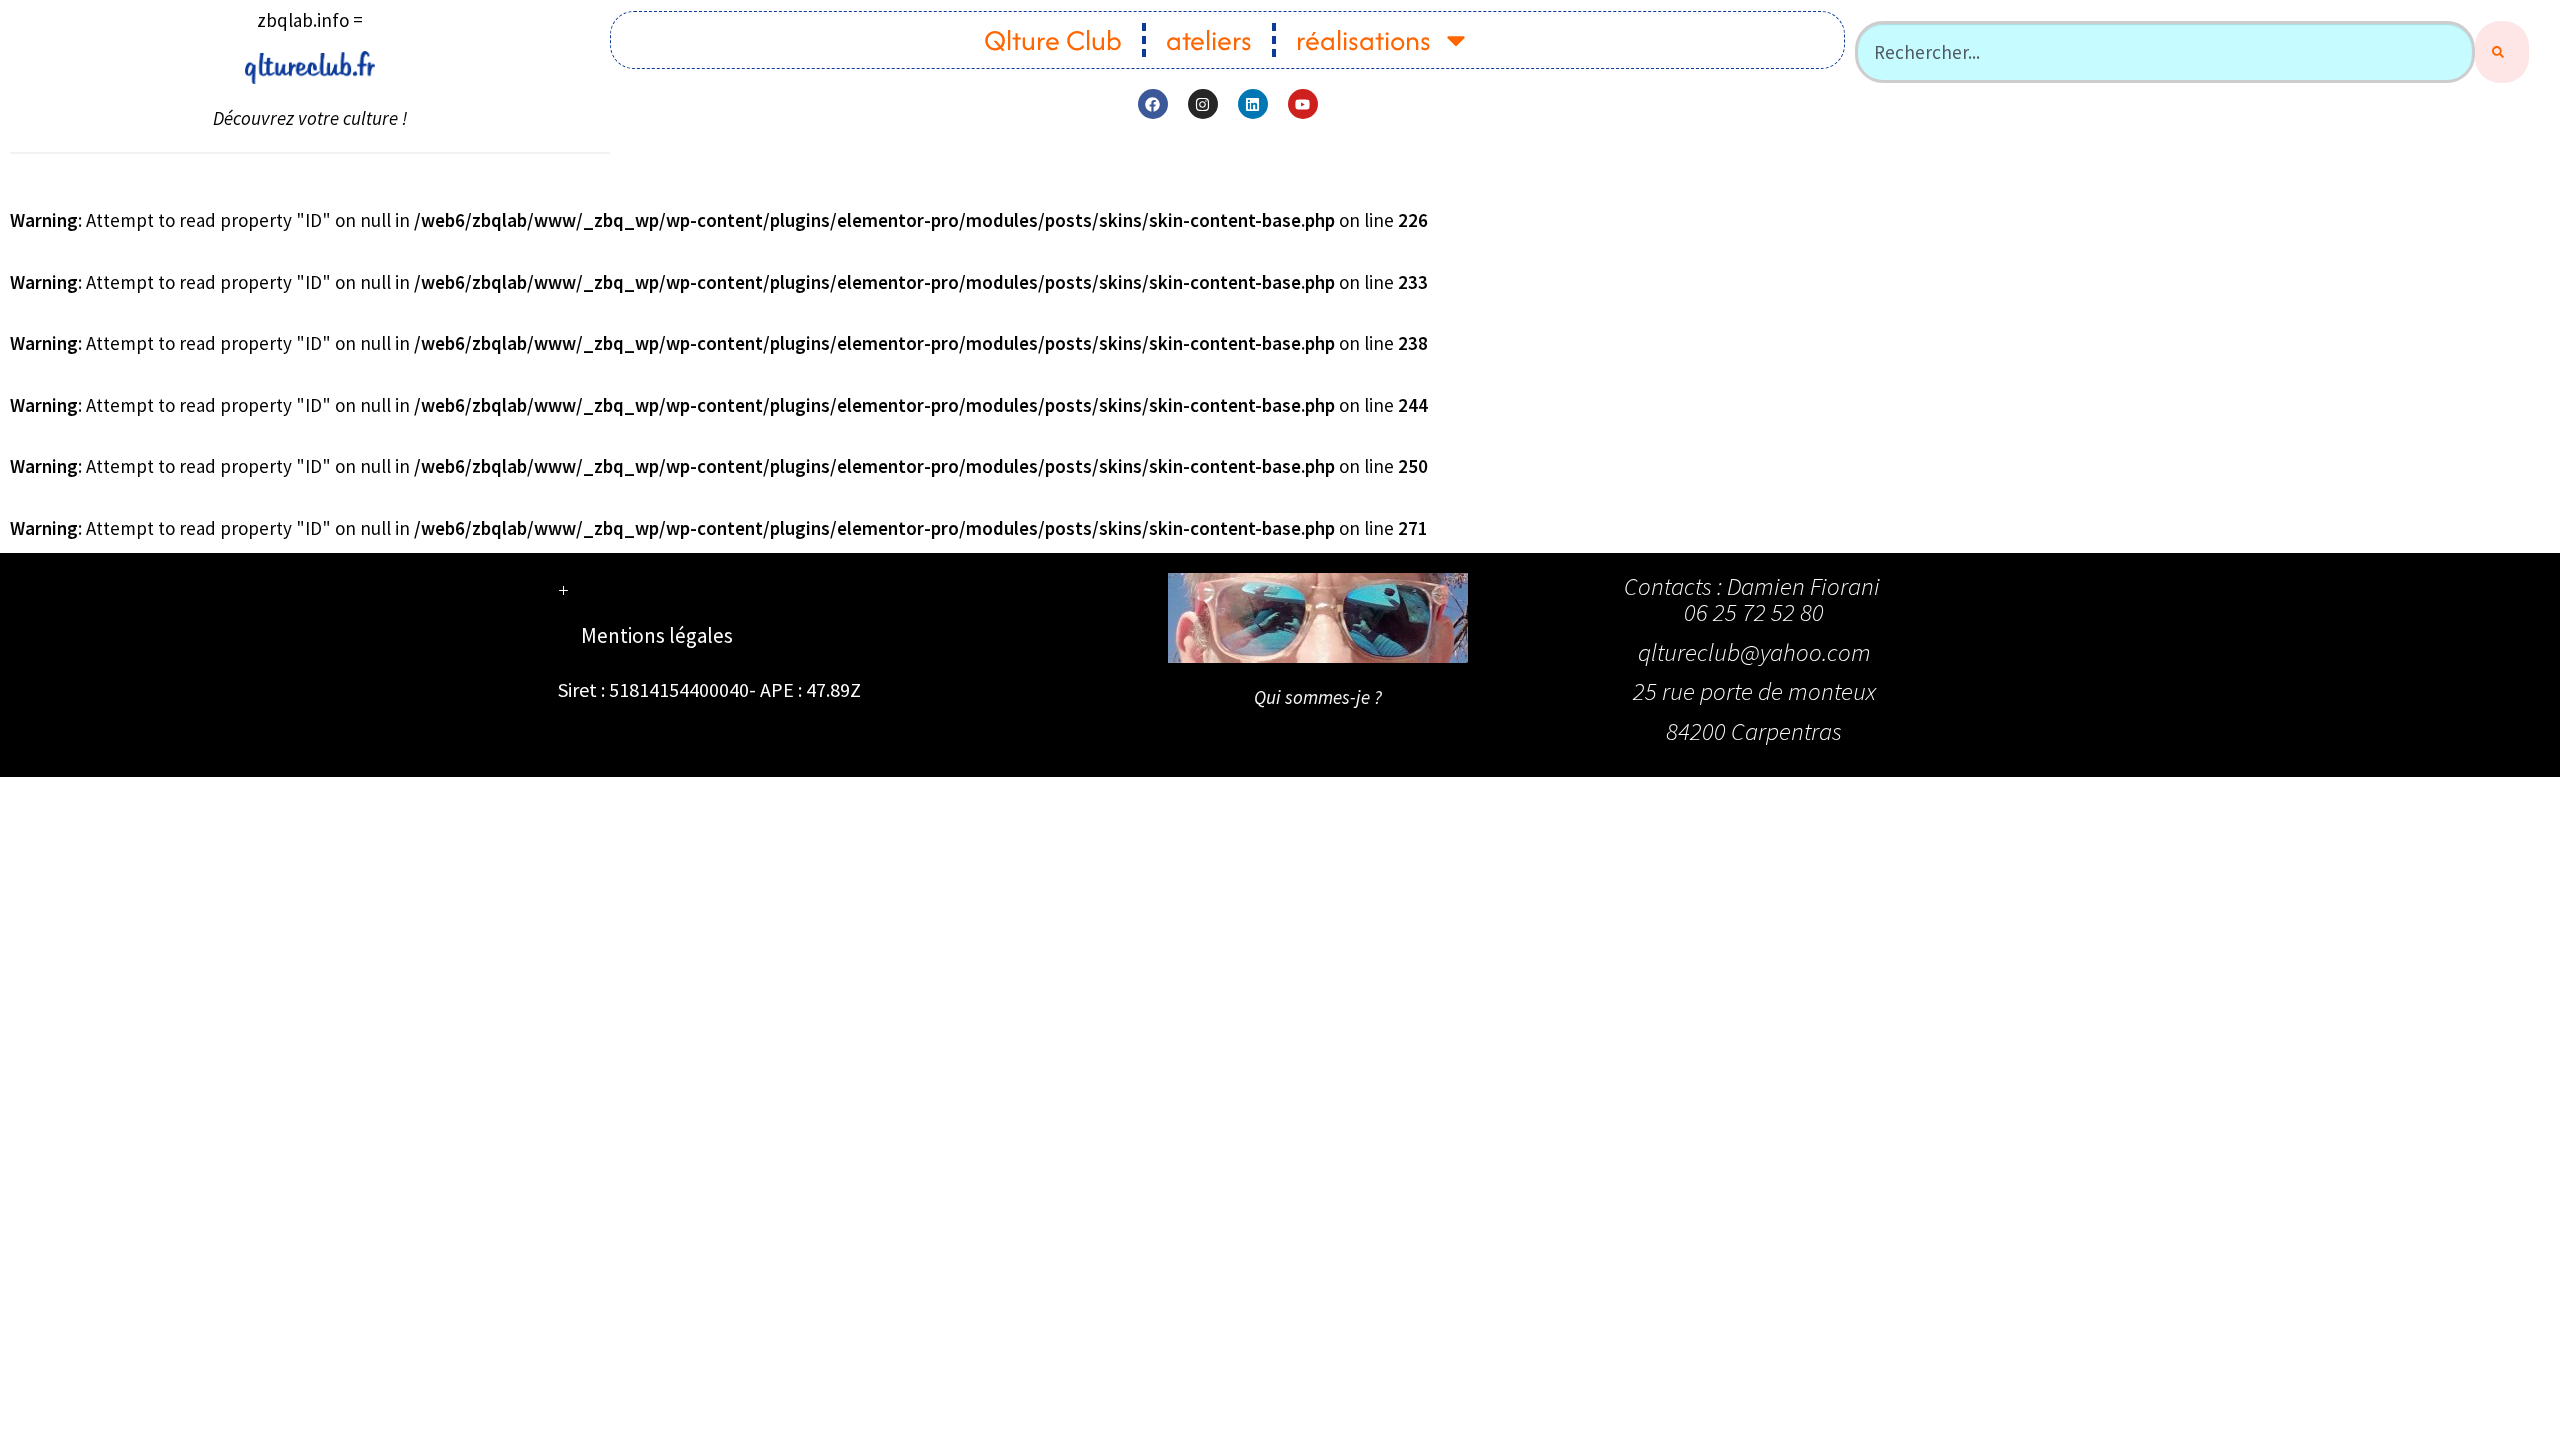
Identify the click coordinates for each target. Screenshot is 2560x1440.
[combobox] (2164, 52)
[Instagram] (1203, 104)
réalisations (1363, 40)
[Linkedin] (1253, 104)
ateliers (1209, 40)
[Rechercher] (2502, 52)
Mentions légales (657, 635)
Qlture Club (1053, 40)
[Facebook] (1153, 104)
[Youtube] (1303, 104)
